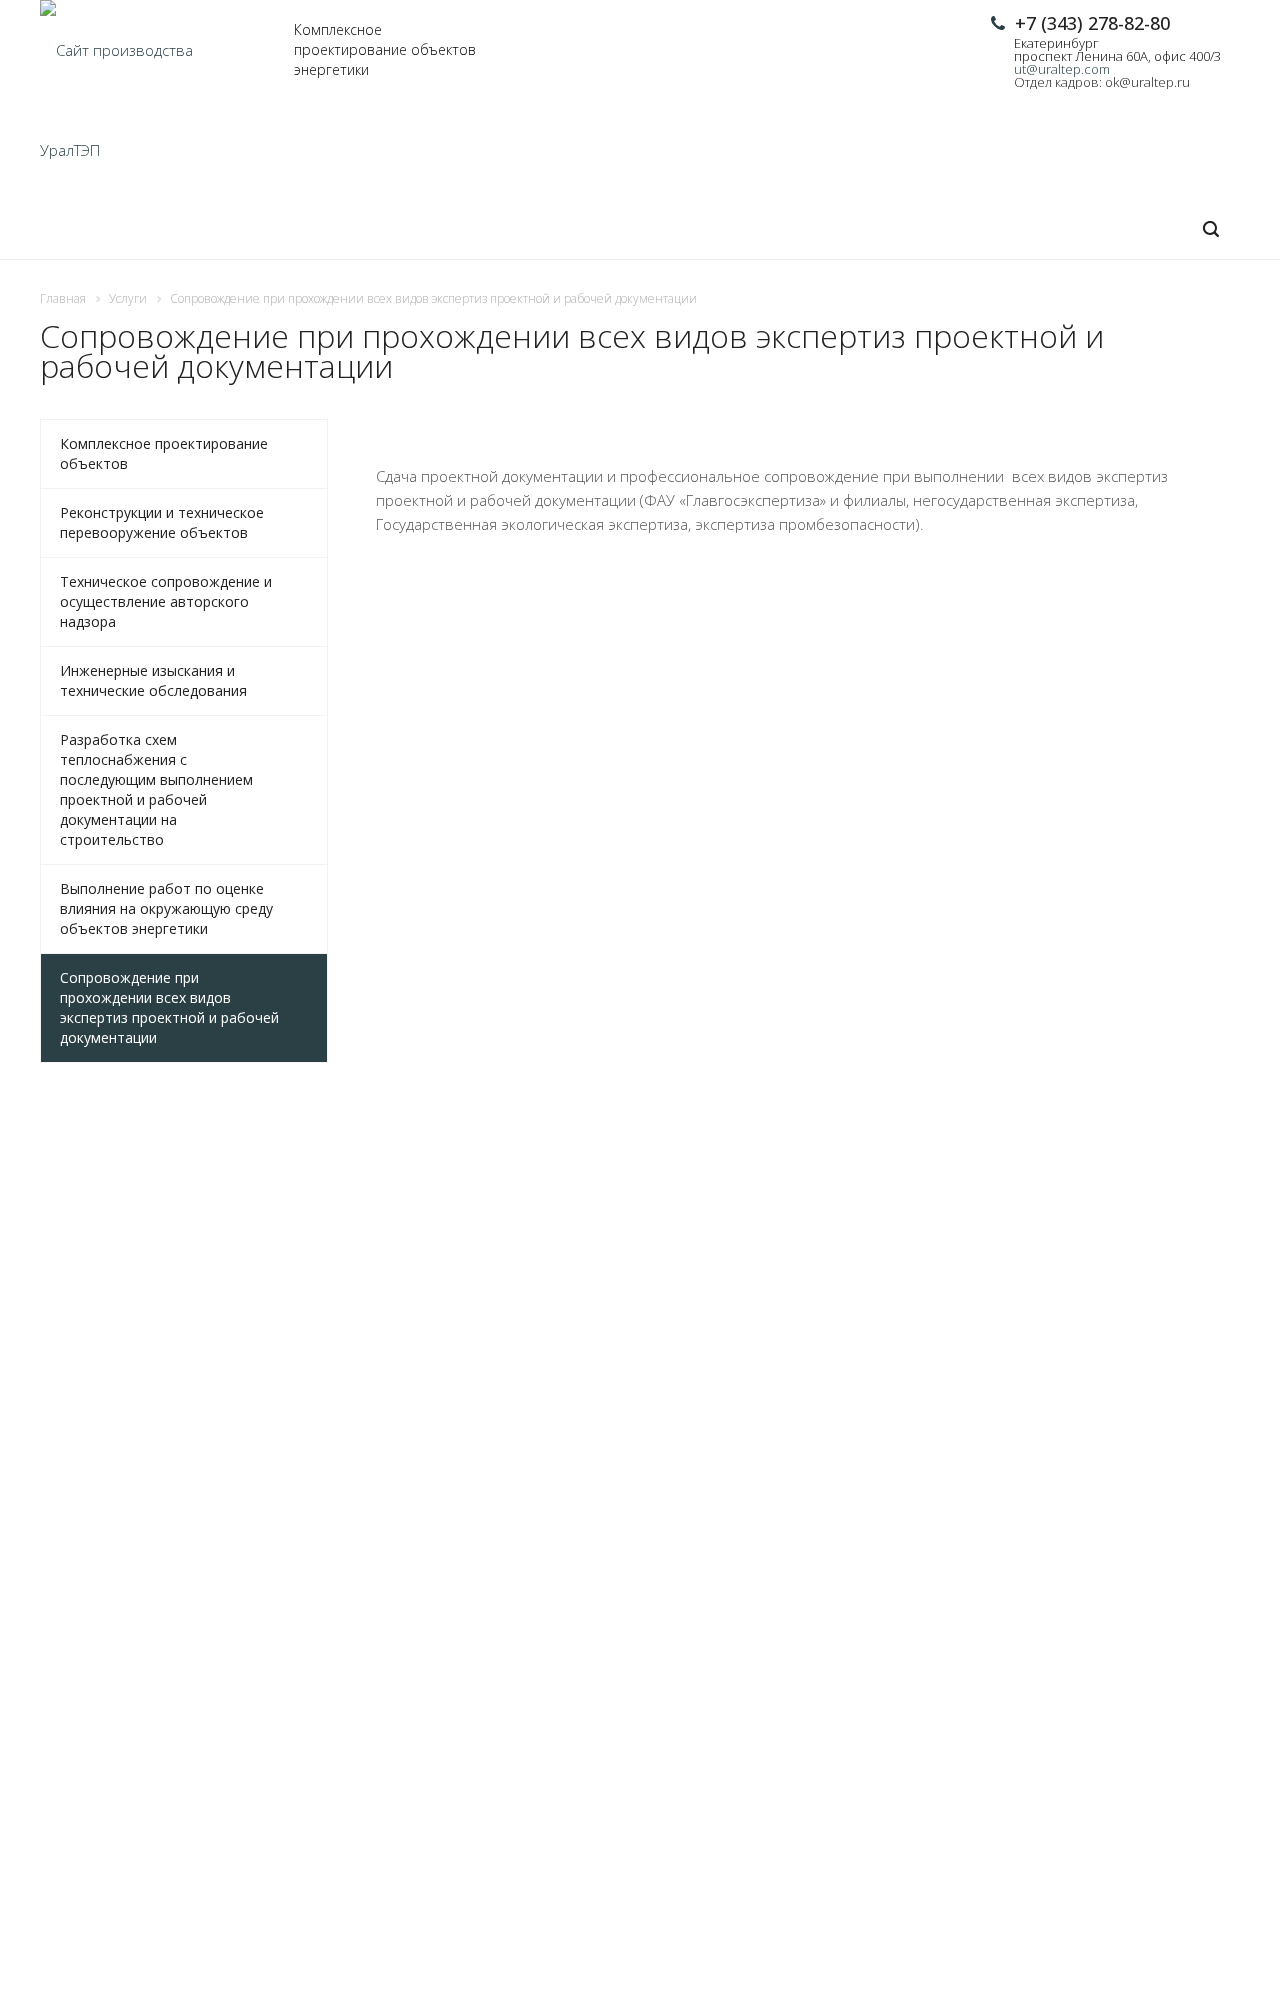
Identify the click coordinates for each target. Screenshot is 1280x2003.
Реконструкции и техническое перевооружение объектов (162, 522)
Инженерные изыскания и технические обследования (153, 680)
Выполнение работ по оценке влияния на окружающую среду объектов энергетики (166, 908)
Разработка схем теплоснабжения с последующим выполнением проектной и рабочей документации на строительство (156, 789)
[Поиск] (1211, 229)
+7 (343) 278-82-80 (1092, 23)
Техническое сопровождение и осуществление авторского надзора (166, 601)
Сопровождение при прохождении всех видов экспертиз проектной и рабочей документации (169, 1007)
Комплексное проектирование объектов (164, 453)
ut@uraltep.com (1062, 69)
